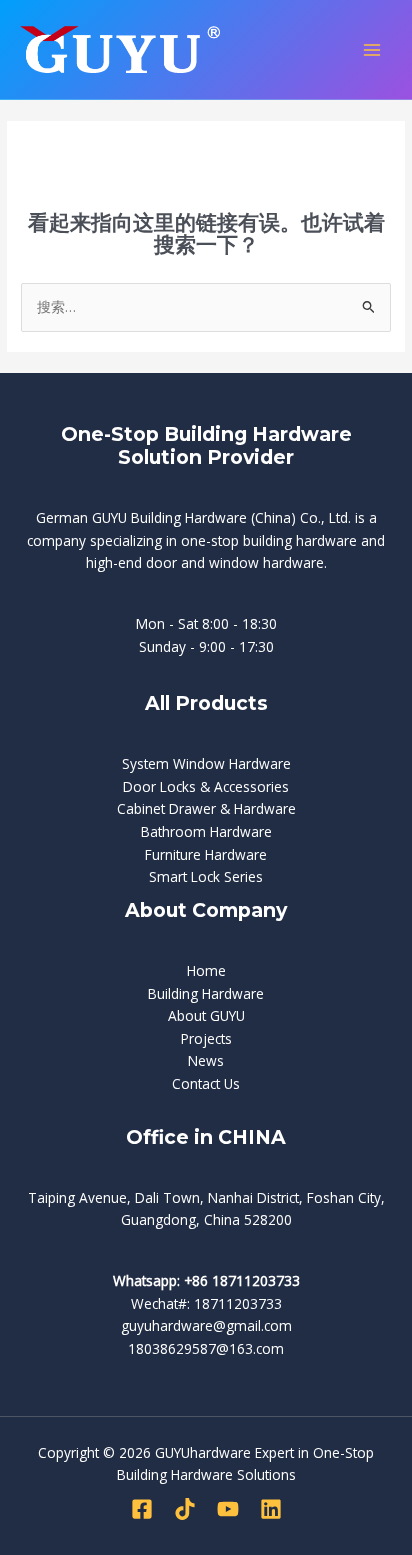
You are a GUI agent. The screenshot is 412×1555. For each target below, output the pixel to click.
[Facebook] (142, 1509)
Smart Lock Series (206, 876)
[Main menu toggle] (372, 49)
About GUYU (206, 1015)
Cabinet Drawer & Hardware (206, 808)
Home (206, 970)
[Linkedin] (271, 1509)
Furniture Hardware (206, 854)
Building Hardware (206, 993)
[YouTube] (228, 1509)
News (206, 1060)
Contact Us (206, 1083)
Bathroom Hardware (206, 831)
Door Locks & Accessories (206, 786)
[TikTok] (185, 1509)
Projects (206, 1038)
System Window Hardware (206, 763)
